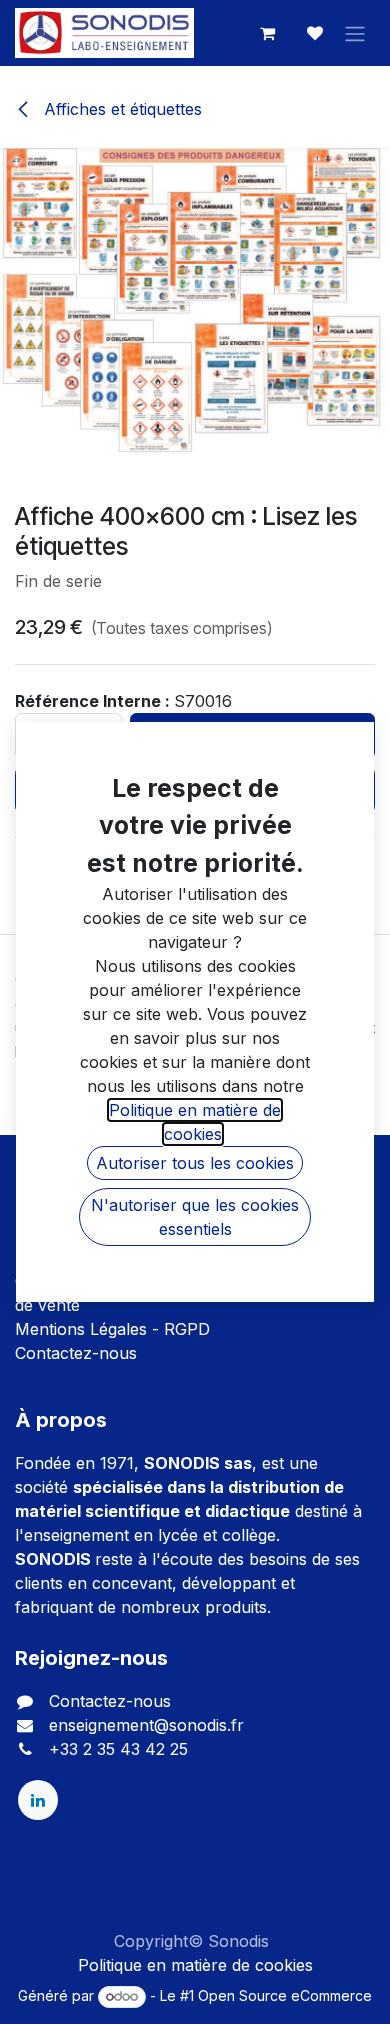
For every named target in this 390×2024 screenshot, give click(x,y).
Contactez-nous (76, 1353)
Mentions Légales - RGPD (112, 1329)
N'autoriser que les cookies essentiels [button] (195, 1217)
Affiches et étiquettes (120, 109)
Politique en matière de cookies (195, 1965)
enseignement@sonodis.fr (146, 1725)
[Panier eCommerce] (267, 33)
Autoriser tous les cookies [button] (195, 1163)
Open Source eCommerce (285, 1995)
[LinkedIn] (38, 1800)
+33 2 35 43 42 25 (118, 1749)
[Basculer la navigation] (355, 33)
